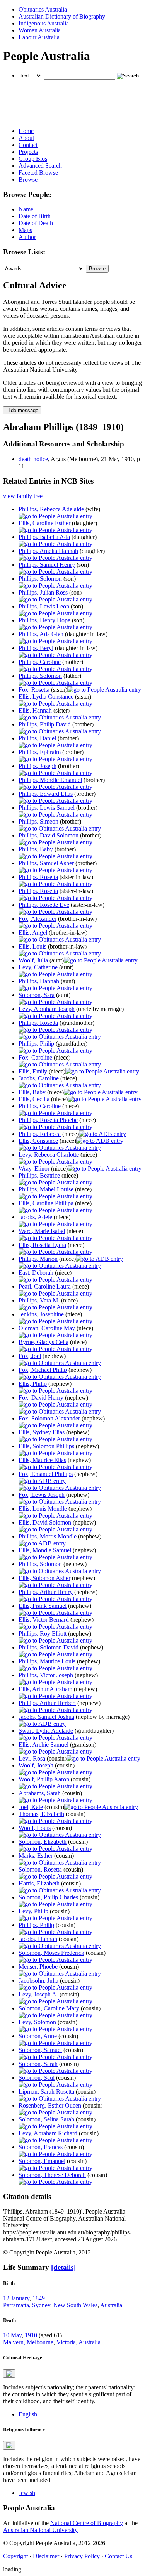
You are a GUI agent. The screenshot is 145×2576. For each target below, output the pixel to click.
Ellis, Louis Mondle (43, 1509)
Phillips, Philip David (45, 724)
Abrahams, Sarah (40, 1793)
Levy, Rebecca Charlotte (49, 1155)
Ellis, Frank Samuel (43, 1606)
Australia (111, 2305)
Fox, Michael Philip (43, 1370)
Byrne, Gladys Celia (43, 1342)
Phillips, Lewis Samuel (47, 808)
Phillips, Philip (36, 1044)
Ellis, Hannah (35, 710)
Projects (28, 152)
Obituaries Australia (43, 9)
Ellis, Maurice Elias (42, 1460)
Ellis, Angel (33, 933)
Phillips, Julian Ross (43, 592)
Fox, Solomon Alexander (49, 1418)
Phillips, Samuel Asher (46, 863)
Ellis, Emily (33, 1071)
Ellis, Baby (32, 1092)
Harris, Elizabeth (39, 1883)
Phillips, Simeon (38, 821)
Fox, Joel (30, 1356)
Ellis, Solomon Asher (44, 1578)
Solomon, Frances (41, 2147)
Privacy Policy (82, 2556)
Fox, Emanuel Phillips (46, 1474)
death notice (33, 459)
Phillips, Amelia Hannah (48, 551)
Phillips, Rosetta (38, 877)
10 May (12, 2335)
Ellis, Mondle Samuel (45, 1550)
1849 (39, 2298)
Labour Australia (39, 37)
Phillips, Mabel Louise (46, 1189)
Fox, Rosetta (34, 690)
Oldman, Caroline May (47, 1328)
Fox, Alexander (38, 919)
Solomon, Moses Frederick (51, 1953)
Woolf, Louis (35, 1828)
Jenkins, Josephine (41, 1314)
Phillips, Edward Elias (46, 794)
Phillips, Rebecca (40, 1134)
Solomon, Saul (37, 2078)
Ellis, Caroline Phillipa (46, 1203)
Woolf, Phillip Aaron (44, 1779)
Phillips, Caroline (40, 662)
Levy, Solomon (37, 2022)
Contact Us (119, 2556)
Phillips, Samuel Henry (47, 565)
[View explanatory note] (9, 2374)
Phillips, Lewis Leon (44, 606)
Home (26, 131)
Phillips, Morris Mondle (48, 1536)
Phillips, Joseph (38, 766)
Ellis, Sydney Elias (42, 1432)
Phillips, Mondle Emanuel (50, 780)
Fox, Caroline (35, 1057)
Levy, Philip (33, 1911)
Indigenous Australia (44, 23)
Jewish (27, 2493)
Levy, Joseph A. (38, 1994)
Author (27, 237)
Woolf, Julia (33, 960)
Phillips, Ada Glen (41, 634)
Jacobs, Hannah (38, 1939)
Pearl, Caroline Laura (45, 1286)
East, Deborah (36, 1273)
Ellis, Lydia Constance (46, 697)
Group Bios (33, 159)
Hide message (22, 410)
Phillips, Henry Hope (44, 620)
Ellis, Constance (38, 1141)
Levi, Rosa (32, 1758)
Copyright (15, 2556)
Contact (28, 145)
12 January (16, 2298)
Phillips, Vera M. (39, 1300)
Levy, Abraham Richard (48, 2133)
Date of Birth (35, 216)
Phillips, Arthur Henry (46, 1592)
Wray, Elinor (34, 1168)
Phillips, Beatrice (39, 1175)
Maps (25, 230)
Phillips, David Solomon (49, 835)
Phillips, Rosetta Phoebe (48, 1120)
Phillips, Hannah (39, 981)
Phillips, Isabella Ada (44, 537)
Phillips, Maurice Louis (47, 1661)
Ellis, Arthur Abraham (45, 1689)
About (26, 138)
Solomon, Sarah (38, 2064)
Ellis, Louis (32, 946)
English (28, 2414)
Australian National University (40, 2530)
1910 (31, 2335)
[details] (63, 2267)
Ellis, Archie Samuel (43, 1745)
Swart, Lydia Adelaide (46, 1731)
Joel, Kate (31, 1807)
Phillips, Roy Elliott (43, 1633)
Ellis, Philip (33, 1384)
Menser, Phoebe (38, 1967)
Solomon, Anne (38, 2036)
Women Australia (40, 30)
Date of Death (36, 223)
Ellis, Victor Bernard (44, 1620)
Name (26, 209)
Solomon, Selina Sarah (46, 2119)
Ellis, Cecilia (34, 1099)
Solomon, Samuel (40, 2050)
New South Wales (75, 2305)
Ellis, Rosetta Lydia (42, 1245)
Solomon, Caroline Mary (49, 2008)
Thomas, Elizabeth (41, 1814)
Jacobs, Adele (35, 1217)
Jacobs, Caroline (39, 1078)
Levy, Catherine (38, 967)
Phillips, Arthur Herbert (47, 1703)
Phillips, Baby (36, 849)
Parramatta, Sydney (27, 2305)
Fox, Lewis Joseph (42, 1495)
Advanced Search (40, 166)
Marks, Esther (36, 1856)
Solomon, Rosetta (40, 1869)
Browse (28, 179)
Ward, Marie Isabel (42, 1231)
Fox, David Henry (41, 1398)
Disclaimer (46, 2556)
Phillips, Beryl (36, 648)
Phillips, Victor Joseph (46, 1675)
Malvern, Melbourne (28, 2342)
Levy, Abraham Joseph (47, 1009)
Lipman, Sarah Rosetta (46, 2092)
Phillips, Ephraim (40, 752)
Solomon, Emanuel (42, 2161)
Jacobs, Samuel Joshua (46, 1717)
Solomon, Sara (37, 995)
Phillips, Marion (38, 1259)
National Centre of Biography (87, 2523)
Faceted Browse (38, 173)
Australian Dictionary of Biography (62, 16)
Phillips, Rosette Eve (44, 905)
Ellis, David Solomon (45, 1522)
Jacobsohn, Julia (38, 1980)
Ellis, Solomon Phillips (46, 1446)
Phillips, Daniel (37, 738)
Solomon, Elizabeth (43, 1842)
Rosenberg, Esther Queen (50, 2105)
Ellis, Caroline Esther (44, 523)
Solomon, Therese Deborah (52, 2175)
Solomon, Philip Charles (48, 1897)
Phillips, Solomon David (49, 1647)
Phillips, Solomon (40, 579)
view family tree (23, 496)
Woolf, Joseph (36, 1765)
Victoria (66, 2342)
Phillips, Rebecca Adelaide (51, 509)
